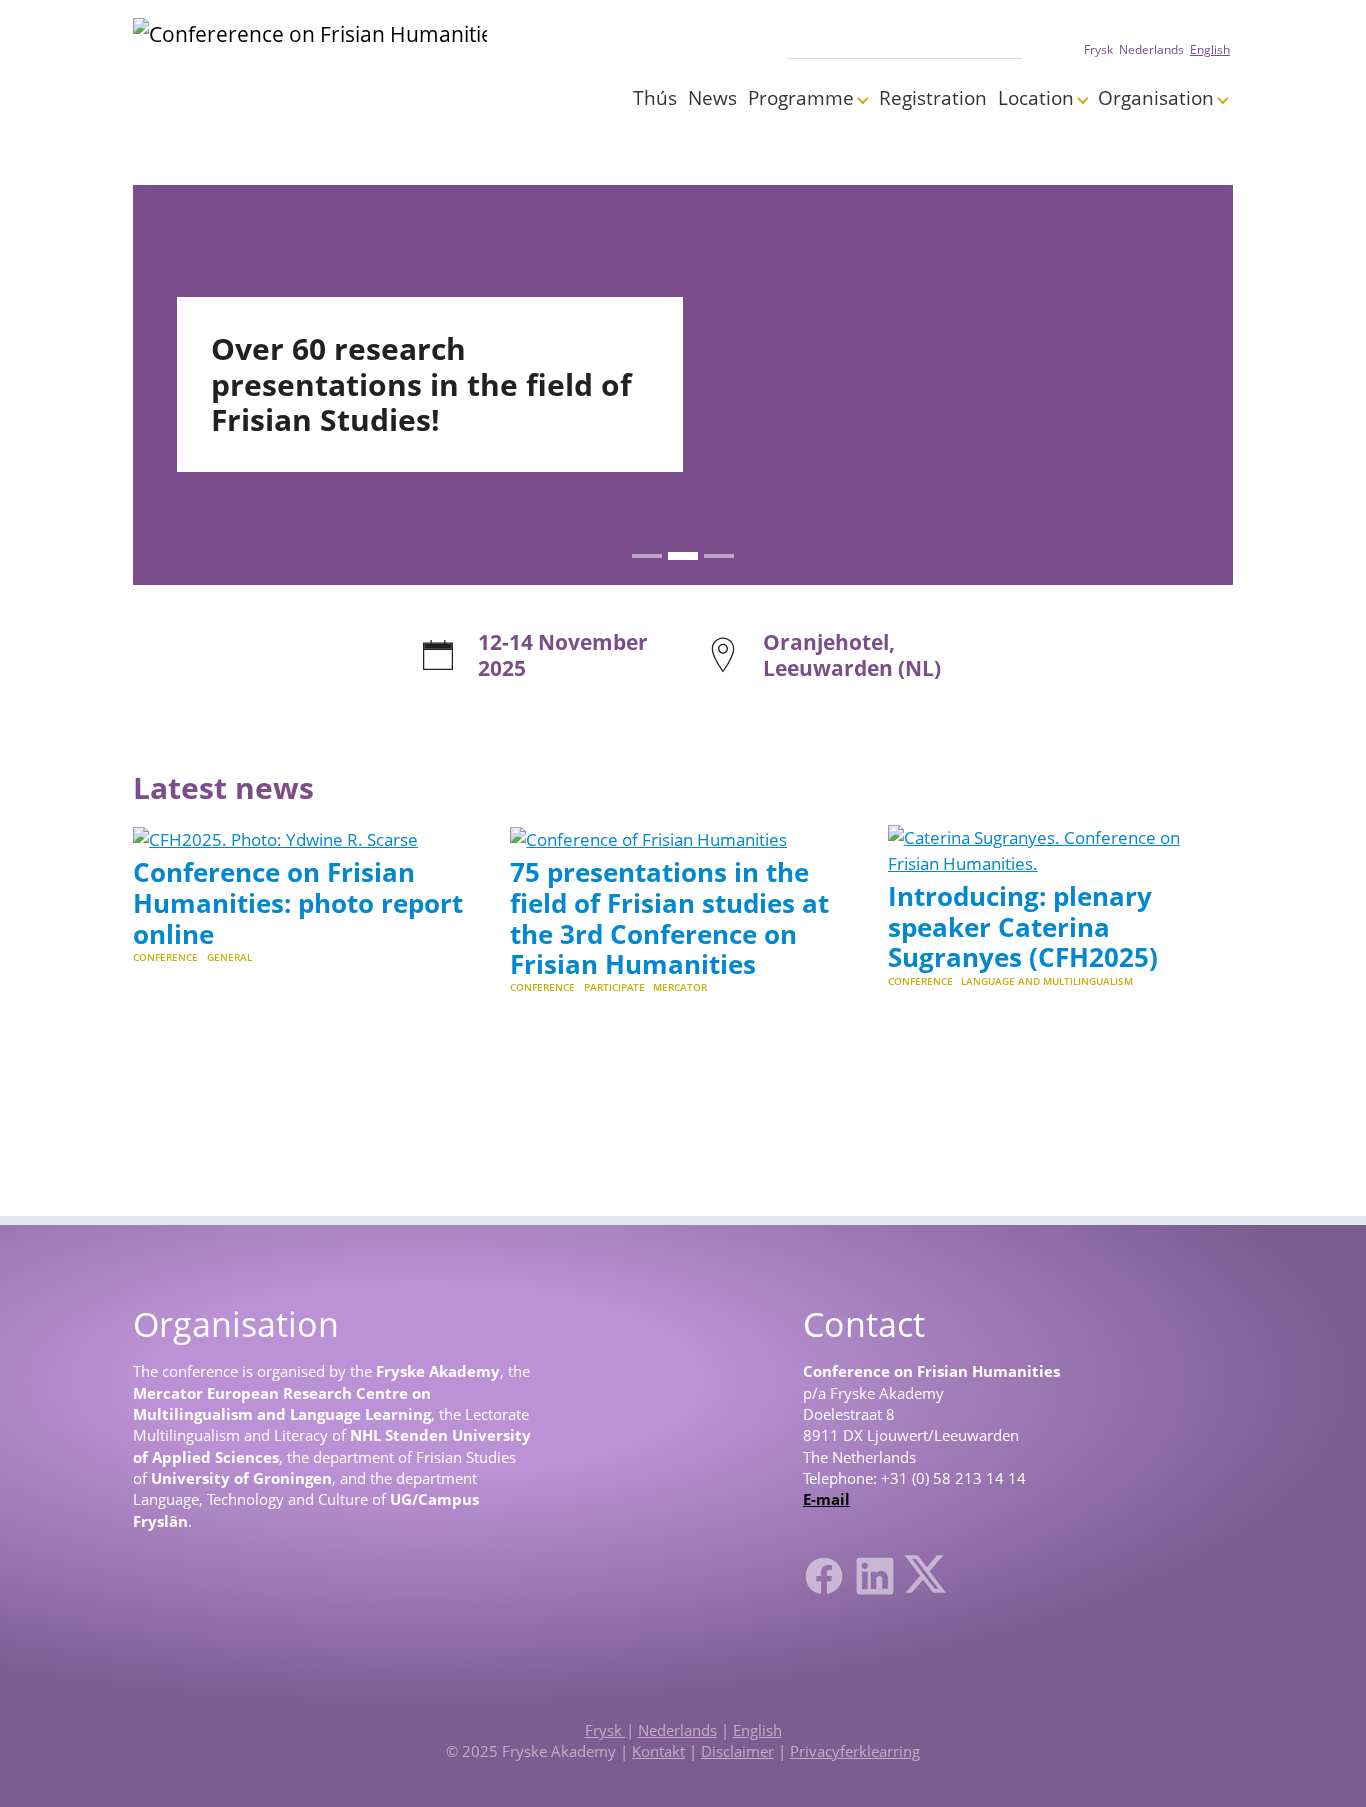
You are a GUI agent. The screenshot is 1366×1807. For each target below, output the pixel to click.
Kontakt (658, 1751)
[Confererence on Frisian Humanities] (310, 70)
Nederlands (677, 1730)
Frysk (605, 1730)
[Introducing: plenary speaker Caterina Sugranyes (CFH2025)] (1060, 848)
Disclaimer (737, 1751)
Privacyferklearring (855, 1751)
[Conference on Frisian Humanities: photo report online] (275, 837)
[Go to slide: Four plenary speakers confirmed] (719, 556)
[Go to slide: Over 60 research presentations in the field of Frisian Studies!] (683, 556)
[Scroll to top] (1320, 1761)
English (757, 1730)
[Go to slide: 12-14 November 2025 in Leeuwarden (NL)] (647, 556)
